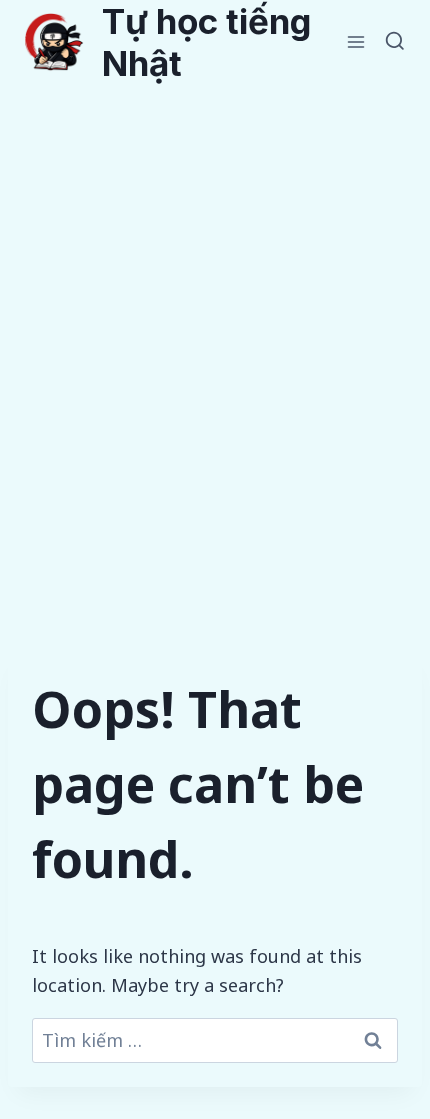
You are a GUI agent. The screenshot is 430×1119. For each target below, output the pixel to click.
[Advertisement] (215, 309)
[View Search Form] (395, 42)
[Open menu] (356, 41)
